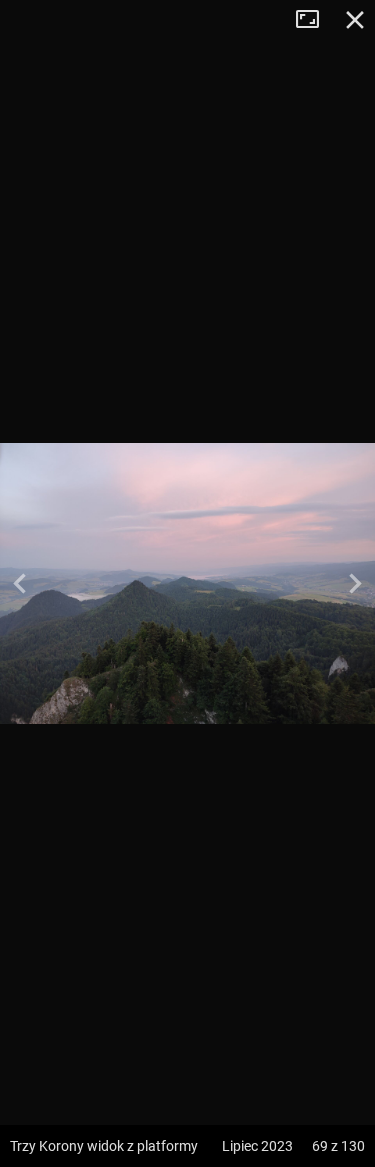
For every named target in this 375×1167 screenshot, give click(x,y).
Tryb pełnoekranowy (315, 20)
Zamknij (355, 20)
